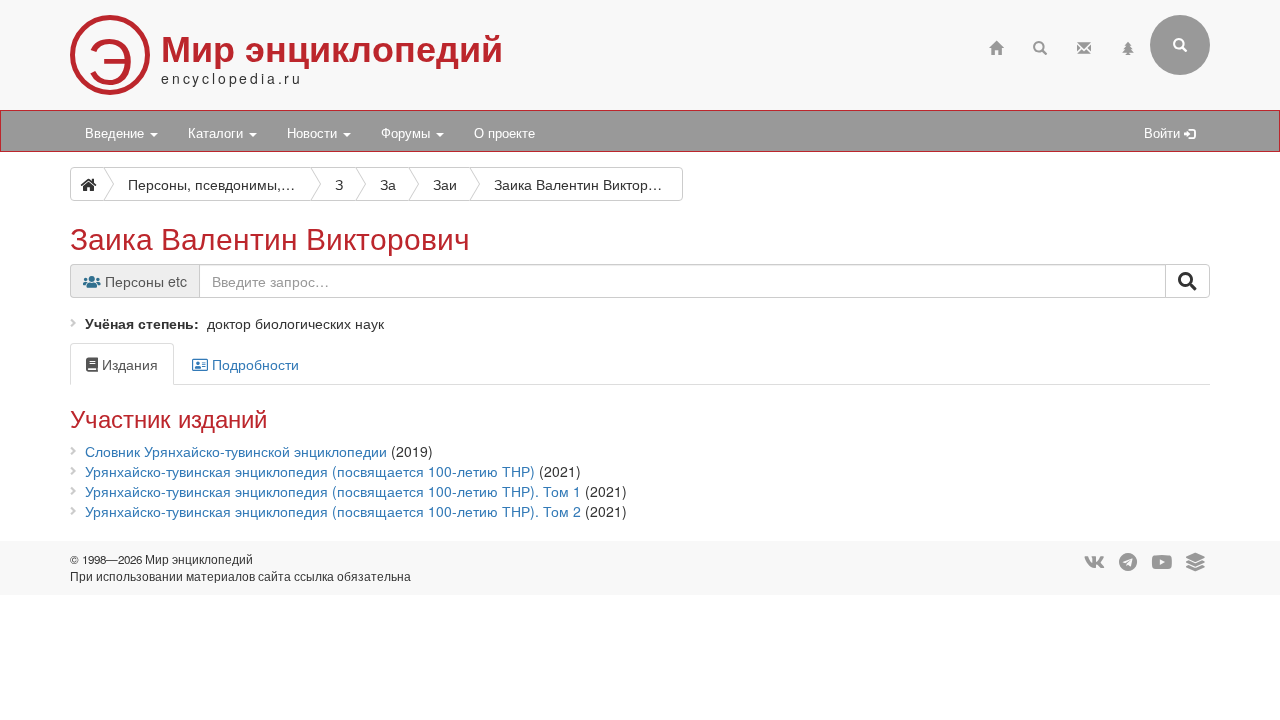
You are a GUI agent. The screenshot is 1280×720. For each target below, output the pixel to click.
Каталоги (217, 133)
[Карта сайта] (1128, 45)
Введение (116, 133)
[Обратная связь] (1084, 45)
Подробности (253, 364)
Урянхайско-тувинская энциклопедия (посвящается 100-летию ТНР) (310, 471)
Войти (1164, 133)
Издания (128, 364)
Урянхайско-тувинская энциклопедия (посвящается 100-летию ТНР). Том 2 (333, 511)
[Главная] (996, 45)
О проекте (504, 133)
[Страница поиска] (1040, 45)
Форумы (407, 133)
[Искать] (1187, 281)
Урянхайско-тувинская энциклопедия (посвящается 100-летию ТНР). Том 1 (333, 491)
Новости (314, 133)
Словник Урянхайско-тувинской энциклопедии (236, 451)
